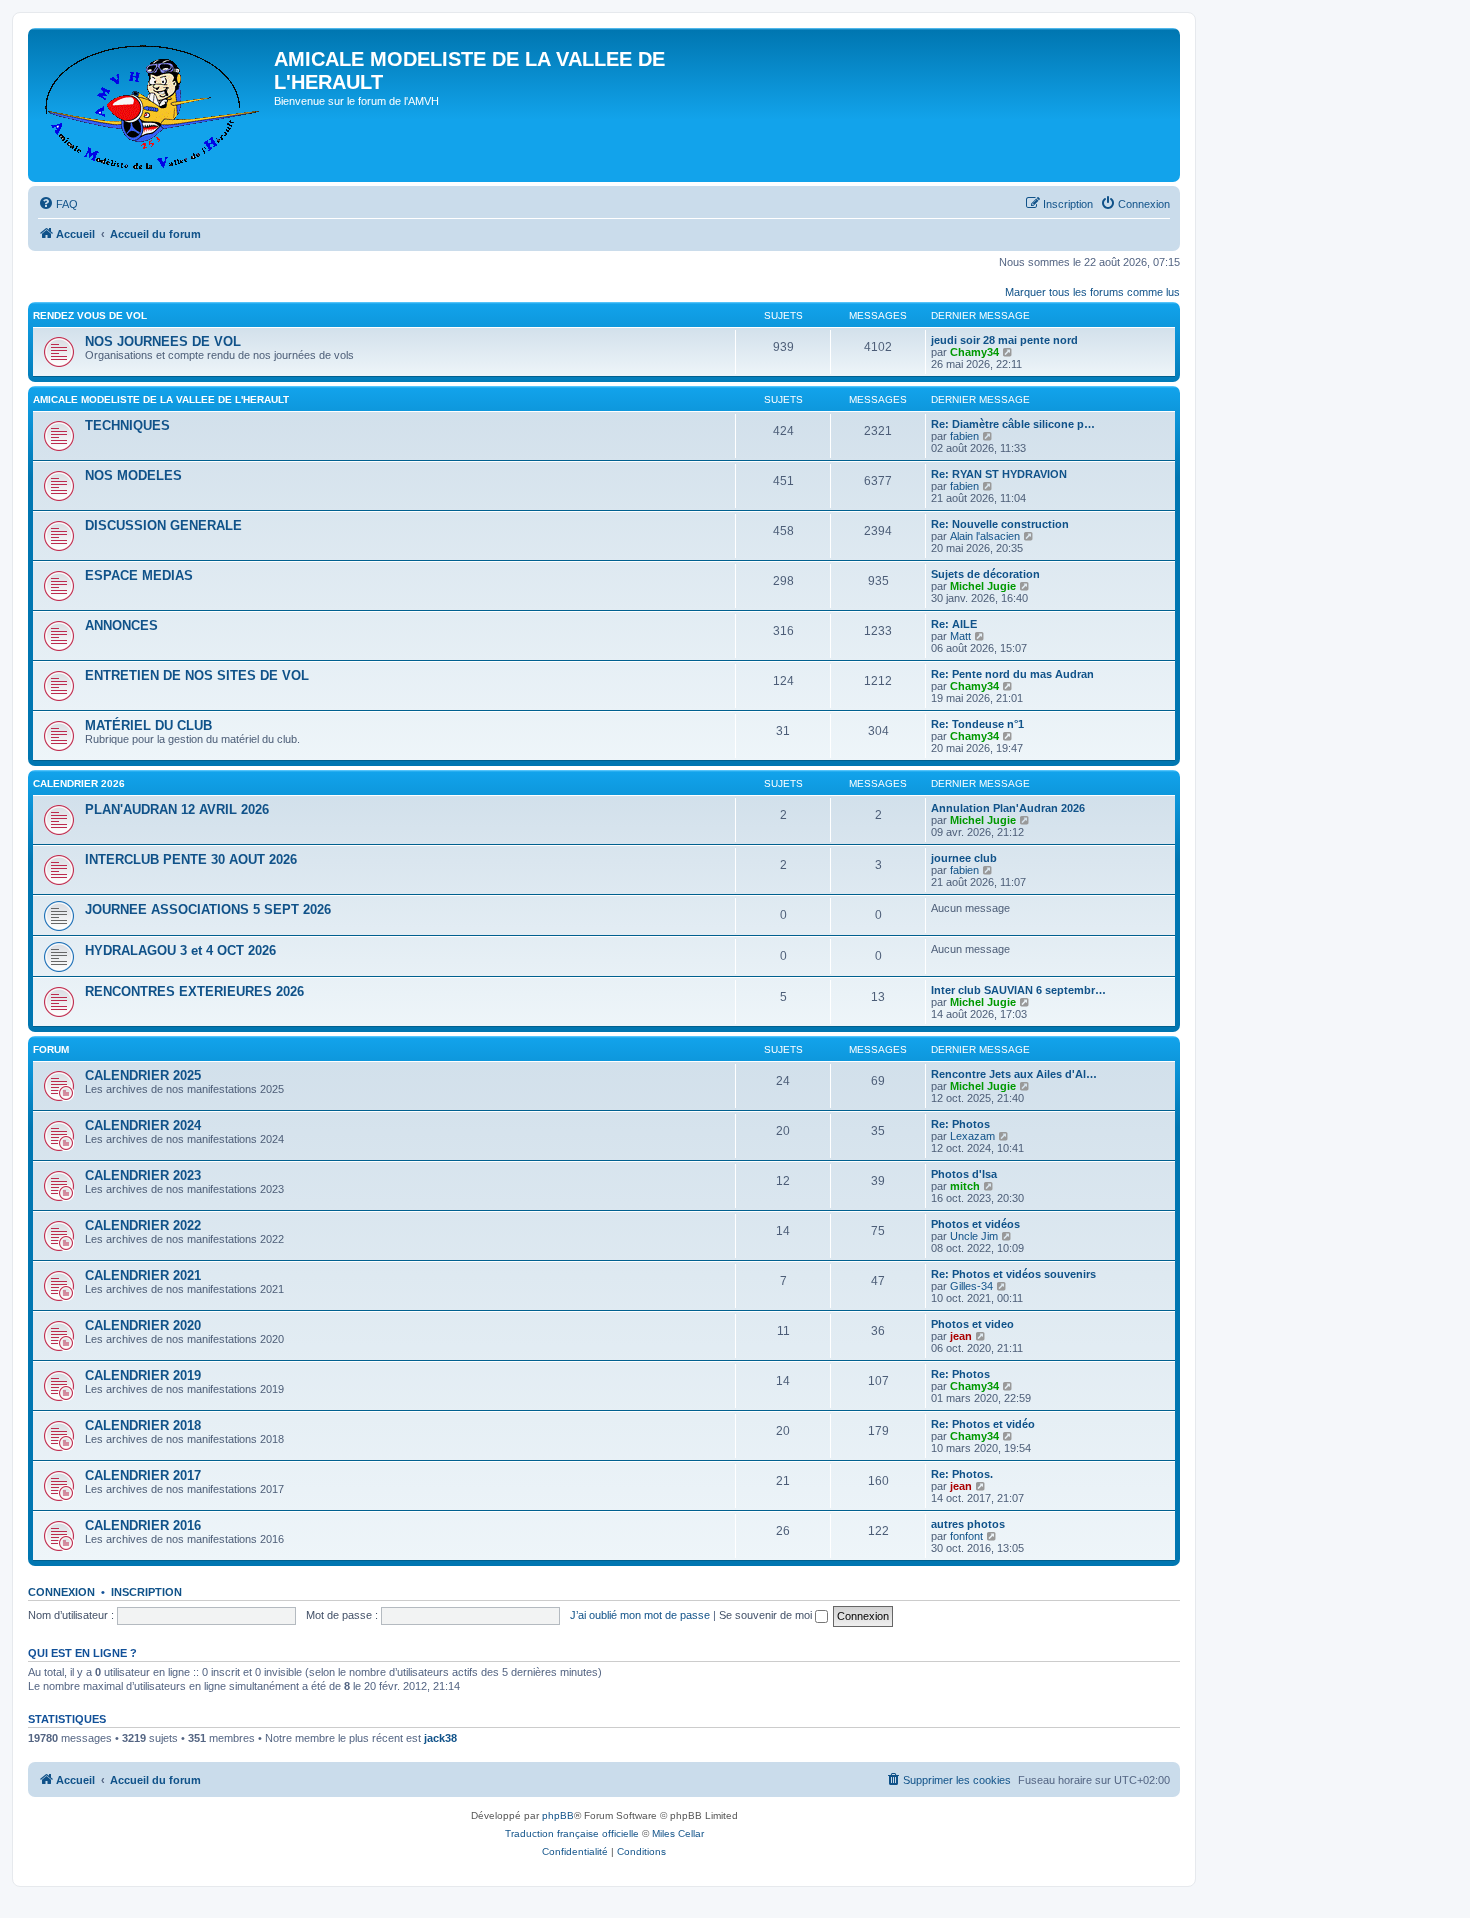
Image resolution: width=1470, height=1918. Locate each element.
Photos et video (972, 1324)
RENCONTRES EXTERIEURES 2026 (194, 991)
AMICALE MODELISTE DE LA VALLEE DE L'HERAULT (161, 399)
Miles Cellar (678, 1833)
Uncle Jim (974, 1236)
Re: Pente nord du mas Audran (1012, 674)
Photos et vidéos (975, 1224)
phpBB (558, 1815)
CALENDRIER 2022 (143, 1225)
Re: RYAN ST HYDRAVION (999, 474)
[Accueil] (153, 105)
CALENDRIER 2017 (143, 1475)
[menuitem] (58, 204)
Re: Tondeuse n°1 (977, 724)
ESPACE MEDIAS (139, 575)
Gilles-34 (971, 1286)
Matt (960, 636)
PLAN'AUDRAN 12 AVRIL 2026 (177, 809)
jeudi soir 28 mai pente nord (1004, 340)
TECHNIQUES (127, 425)
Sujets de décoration (985, 574)
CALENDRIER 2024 (143, 1125)
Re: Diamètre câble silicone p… (1013, 424)
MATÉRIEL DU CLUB (148, 725)
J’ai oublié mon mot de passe (640, 1615)
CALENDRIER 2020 (143, 1325)
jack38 (440, 1738)
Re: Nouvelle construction (1000, 524)
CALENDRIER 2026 (79, 783)
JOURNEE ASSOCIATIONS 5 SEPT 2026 (208, 909)
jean (961, 1336)
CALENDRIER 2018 (143, 1425)
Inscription (146, 1592)
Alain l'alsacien (985, 536)
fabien (964, 436)
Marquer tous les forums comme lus (1092, 292)
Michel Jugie (983, 586)
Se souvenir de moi (767, 1615)
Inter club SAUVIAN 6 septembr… (1018, 990)
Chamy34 (974, 352)
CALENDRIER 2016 (143, 1525)
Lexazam (972, 1136)
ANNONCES (121, 625)
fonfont (966, 1536)
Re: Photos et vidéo (983, 1424)
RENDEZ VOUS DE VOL (90, 315)
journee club (964, 858)
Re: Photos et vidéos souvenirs (1013, 1274)
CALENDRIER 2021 (143, 1275)
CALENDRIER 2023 (143, 1175)
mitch (965, 1186)
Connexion (61, 1592)
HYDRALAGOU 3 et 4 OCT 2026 (180, 950)
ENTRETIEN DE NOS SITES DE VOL (197, 675)
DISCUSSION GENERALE (163, 525)
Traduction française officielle (572, 1833)
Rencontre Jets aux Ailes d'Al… (1014, 1074)
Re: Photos (960, 1124)
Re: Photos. (962, 1474)
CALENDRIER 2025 (143, 1075)
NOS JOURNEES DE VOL (163, 341)
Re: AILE (954, 624)
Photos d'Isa (964, 1174)
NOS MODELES (133, 475)
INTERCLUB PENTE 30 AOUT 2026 (191, 859)
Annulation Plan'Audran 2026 (1008, 808)
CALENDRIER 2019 (143, 1375)
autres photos (968, 1524)
